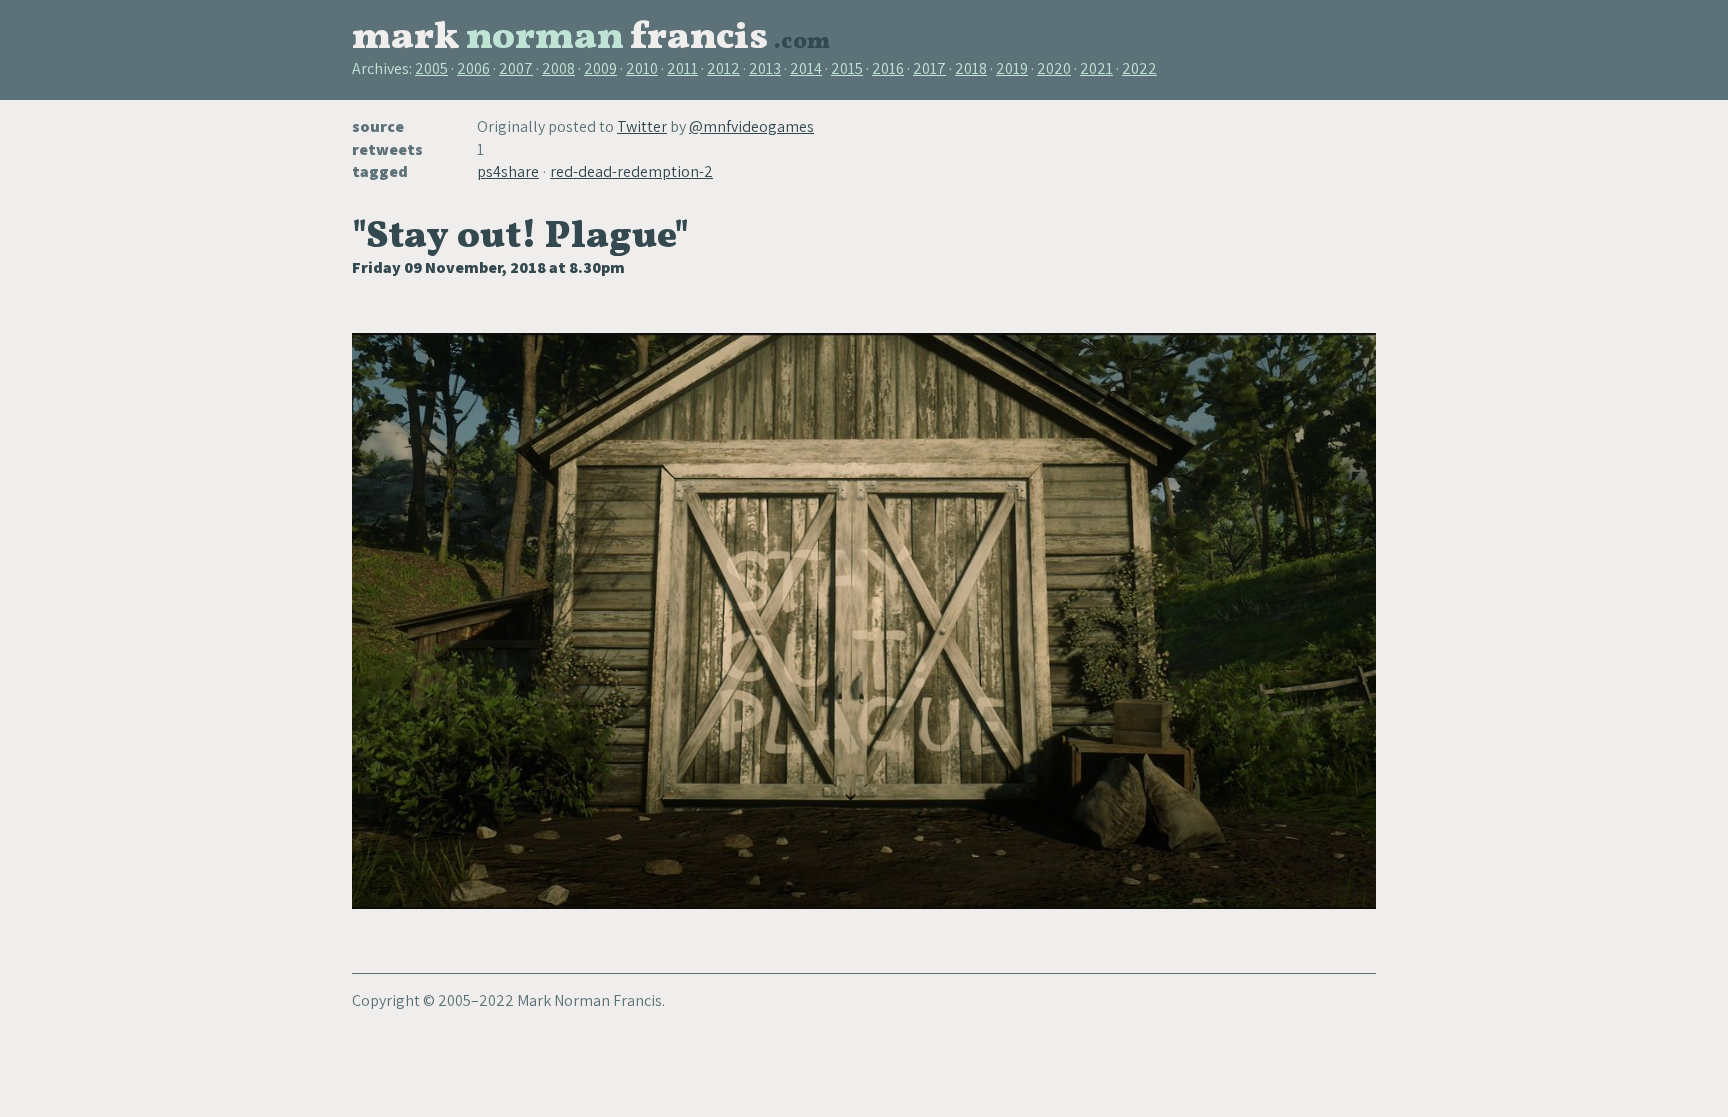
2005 (431, 68)
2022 (1139, 68)
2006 (473, 68)
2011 (682, 68)
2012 (723, 68)
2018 (971, 68)
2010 (642, 68)
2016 (888, 68)
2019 (1012, 68)
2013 (765, 68)
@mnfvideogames (751, 126)
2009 (600, 68)
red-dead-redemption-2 (631, 171)
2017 (929, 68)
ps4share (508, 171)
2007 (516, 68)
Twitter (642, 126)
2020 (1054, 68)
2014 (806, 68)
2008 (558, 68)
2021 (1096, 68)
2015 (847, 68)
